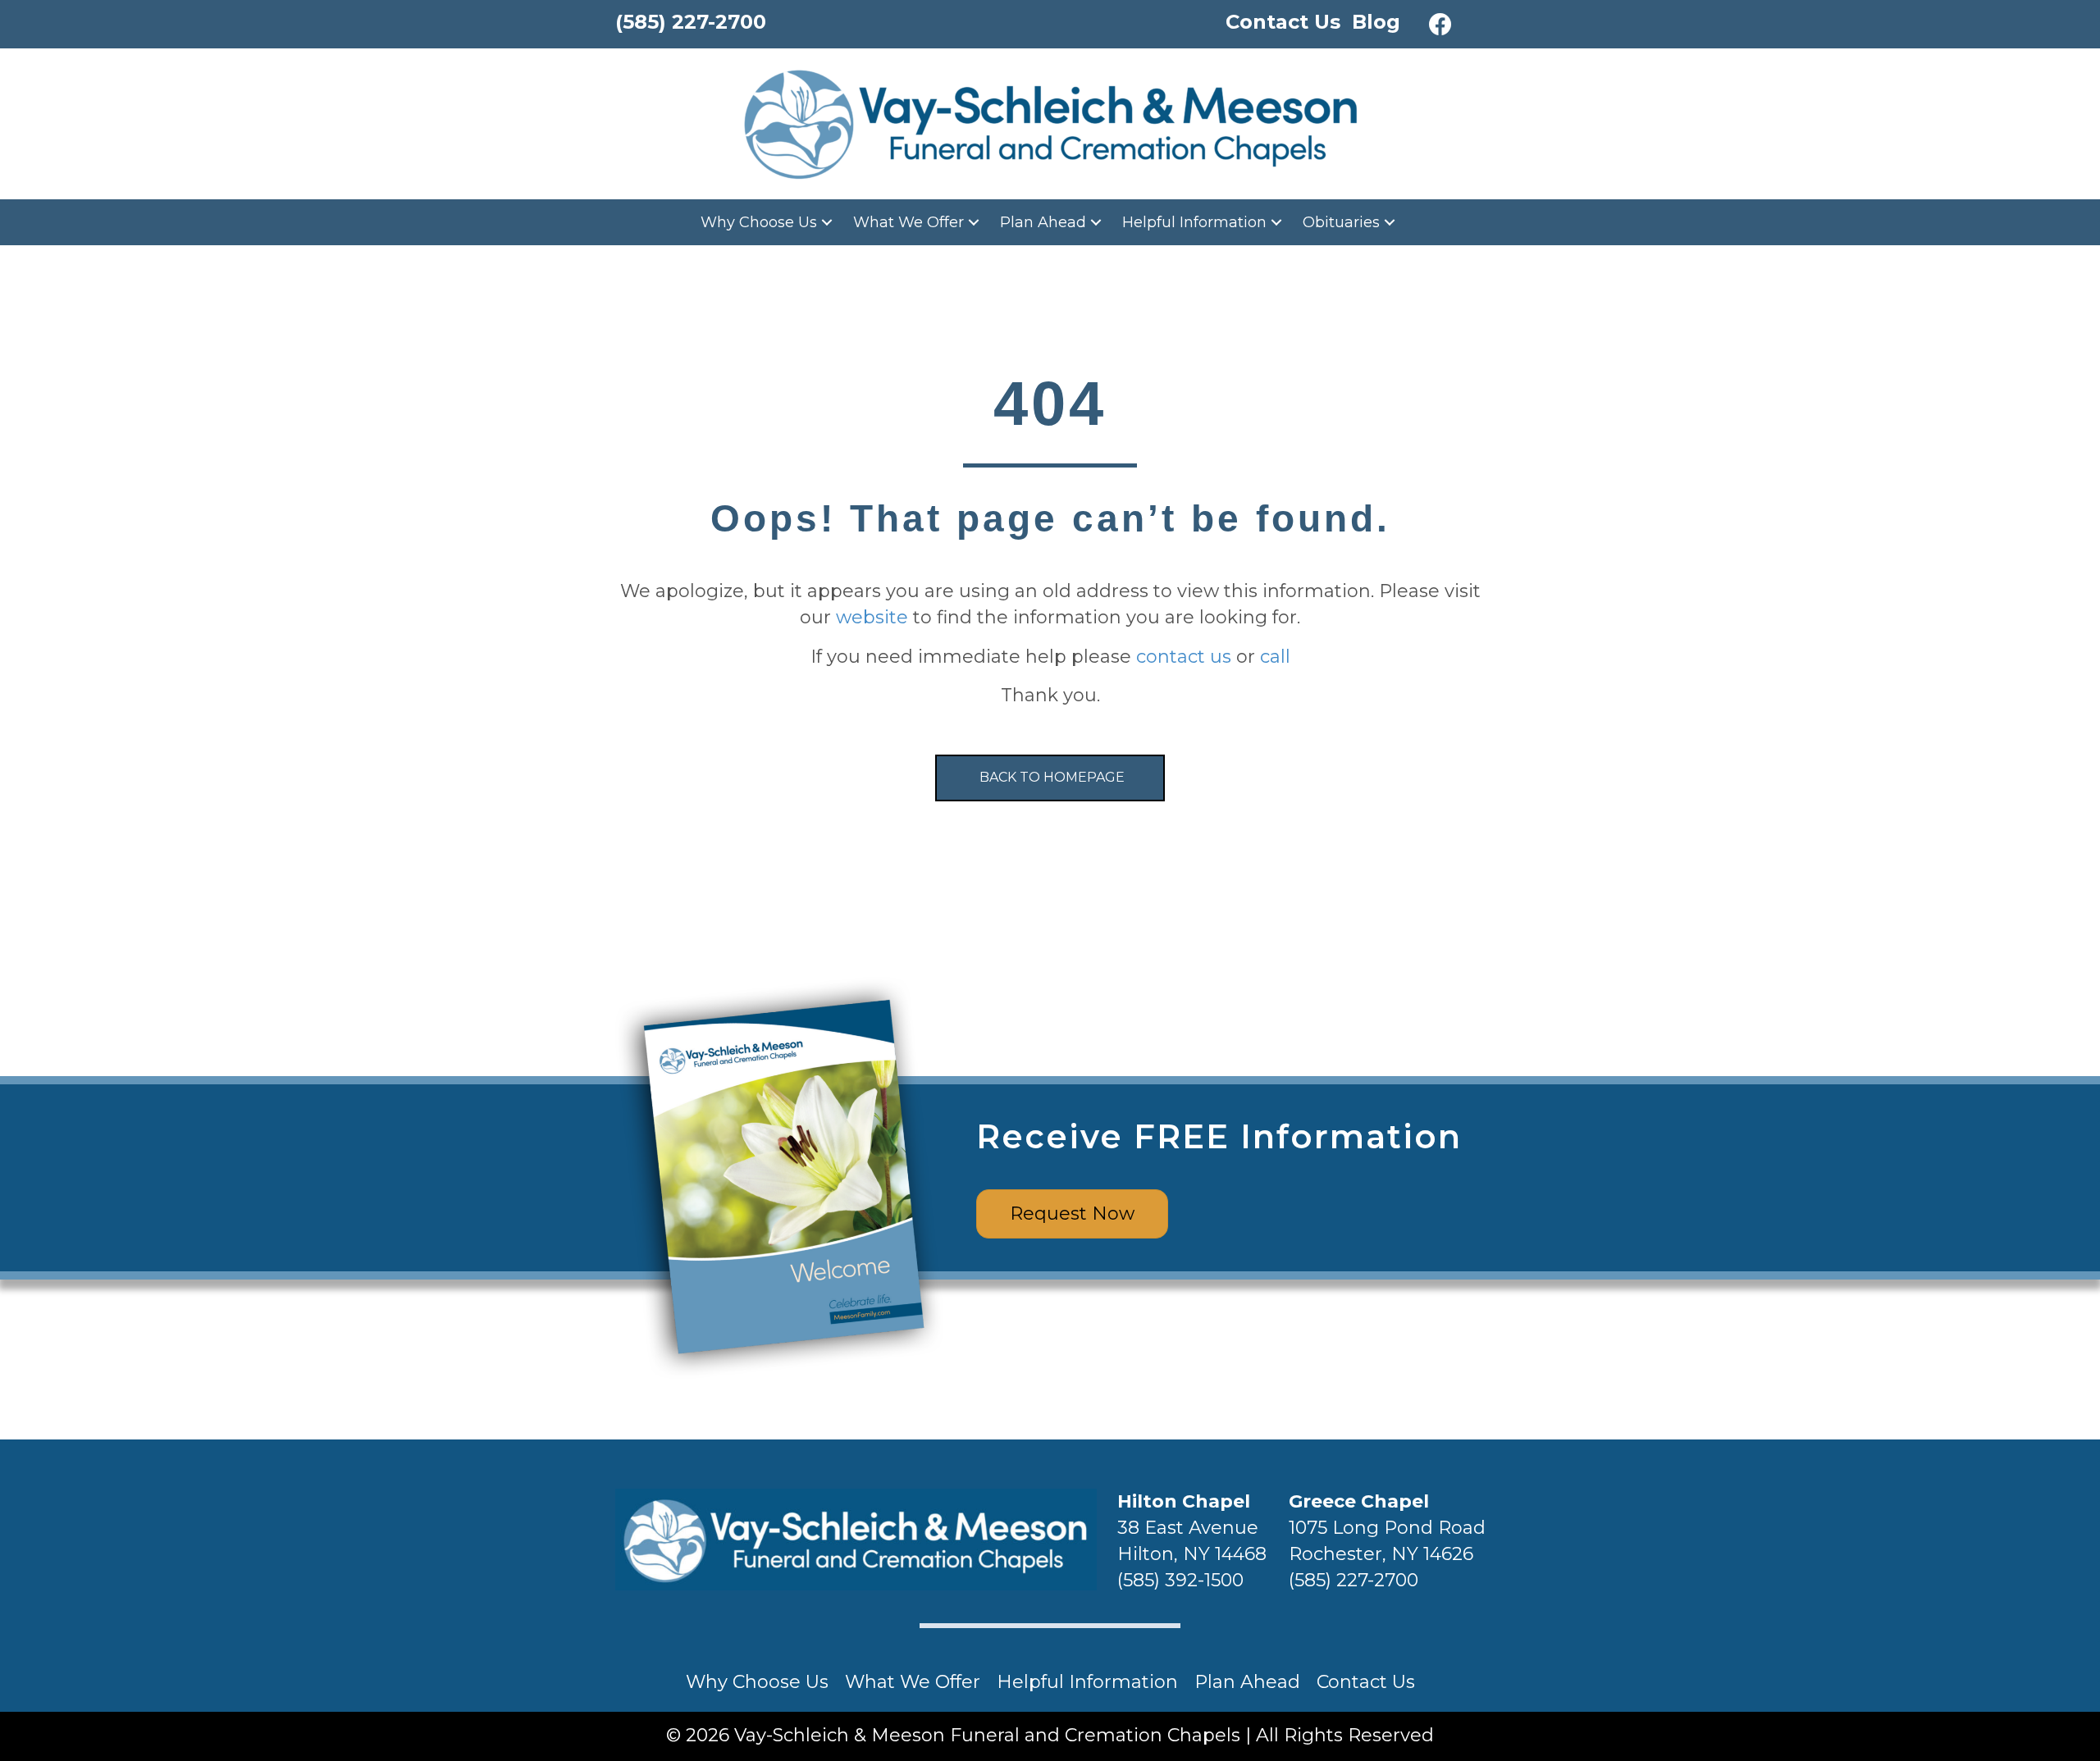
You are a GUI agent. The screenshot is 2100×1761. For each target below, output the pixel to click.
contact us (1184, 657)
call (1275, 657)
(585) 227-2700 (1354, 1580)
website (872, 617)
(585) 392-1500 (1180, 1580)
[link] (769, 222)
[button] (1440, 25)
